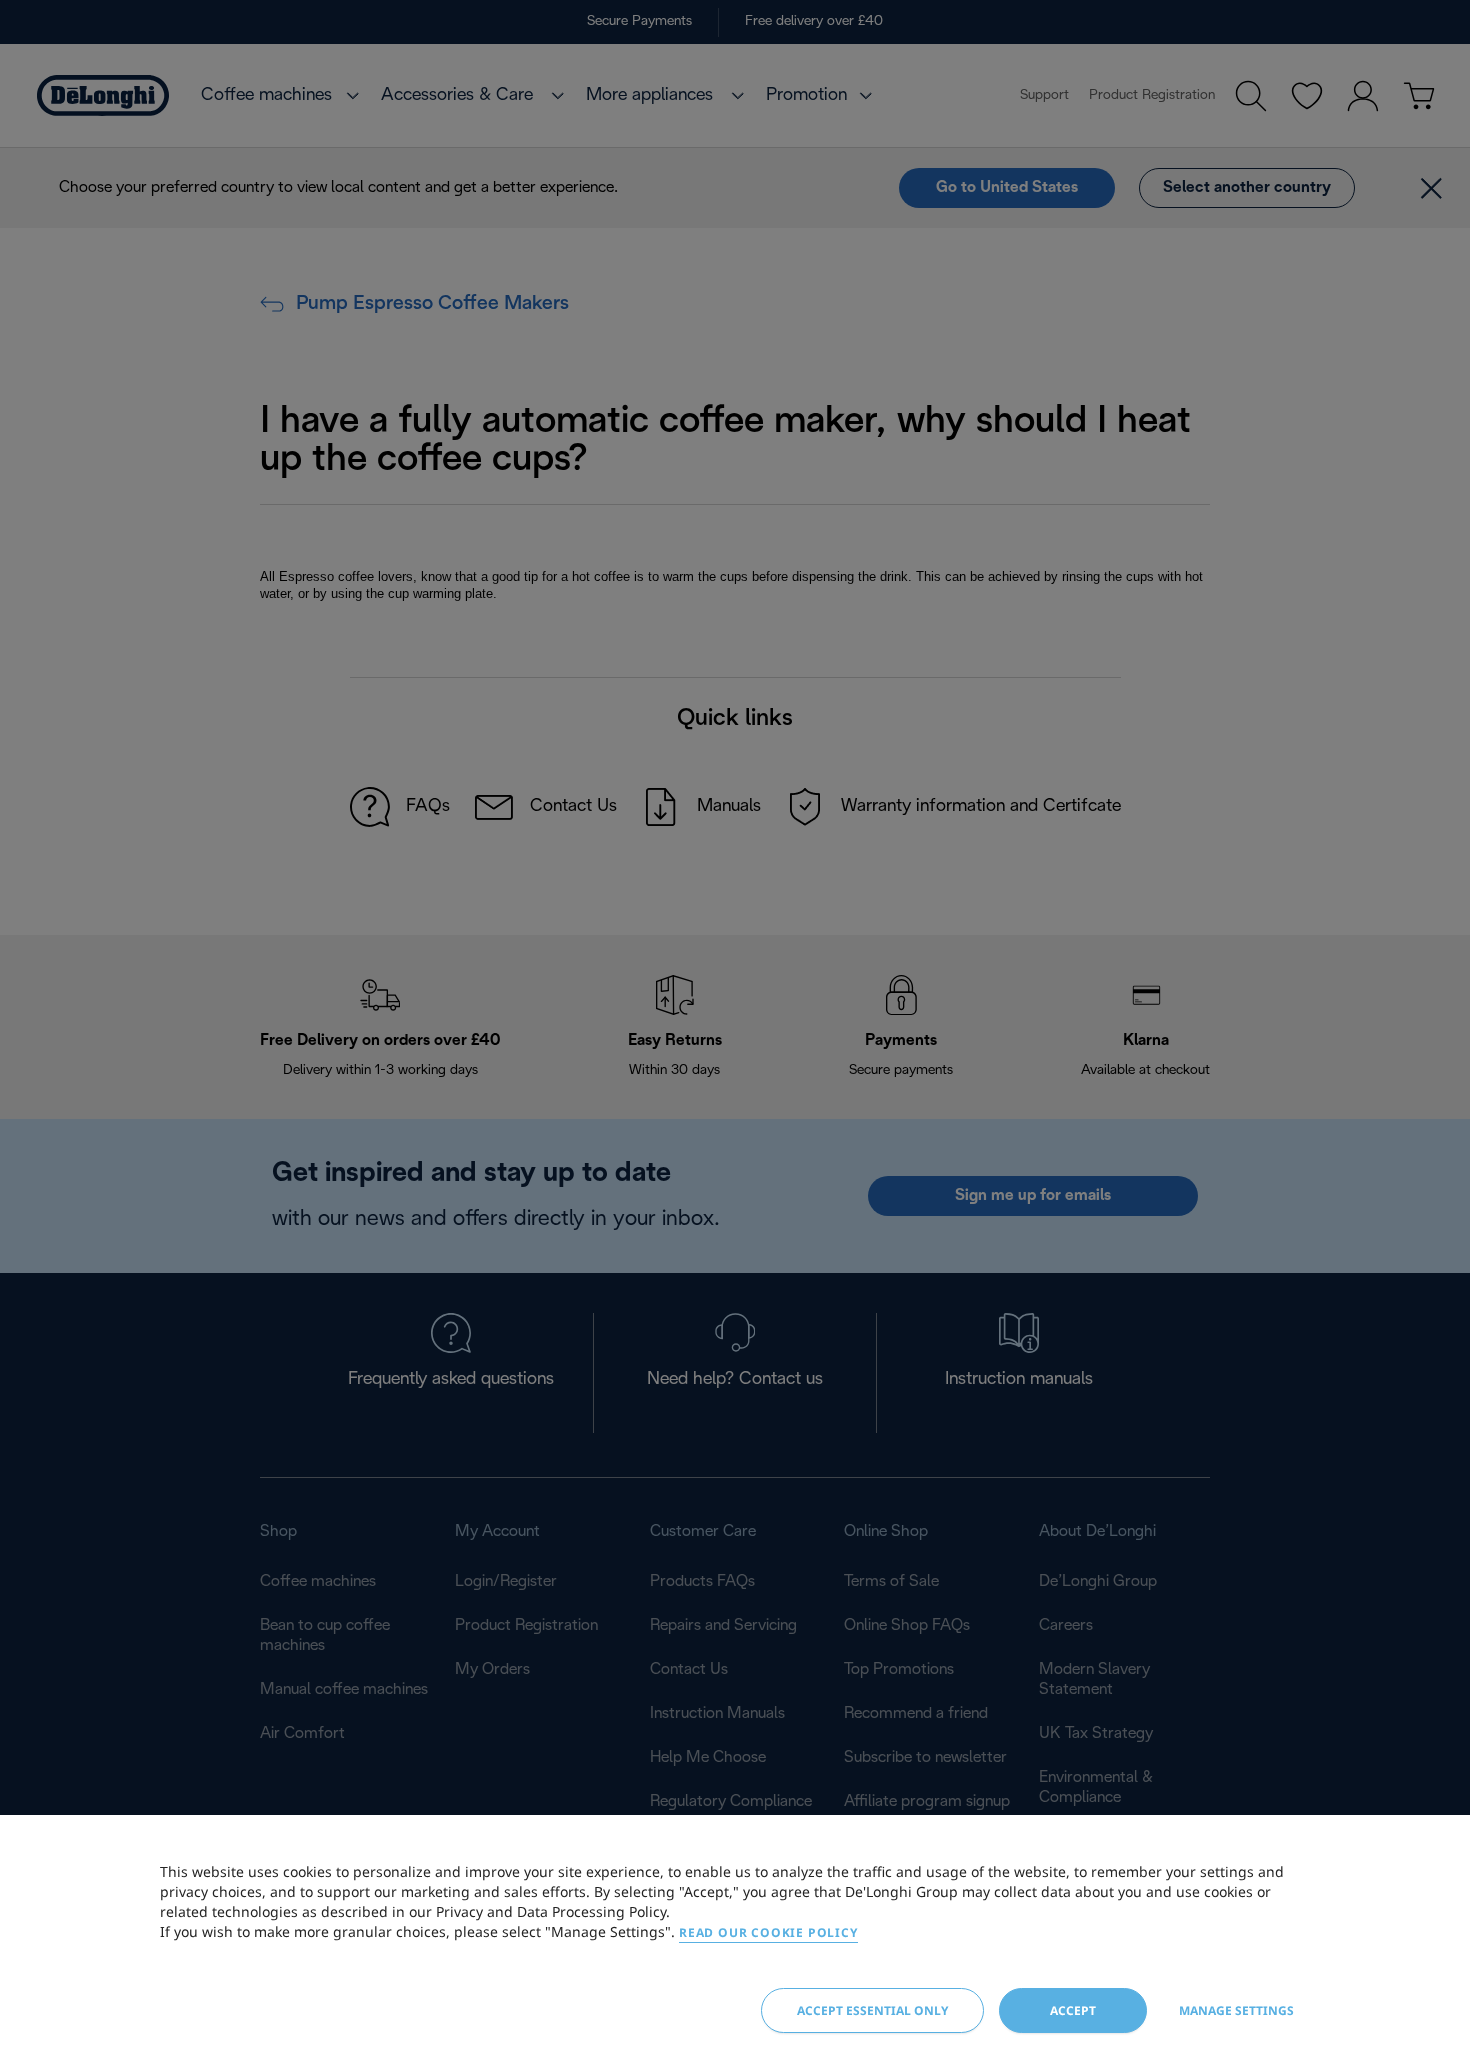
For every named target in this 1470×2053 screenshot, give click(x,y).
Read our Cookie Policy (768, 1932)
